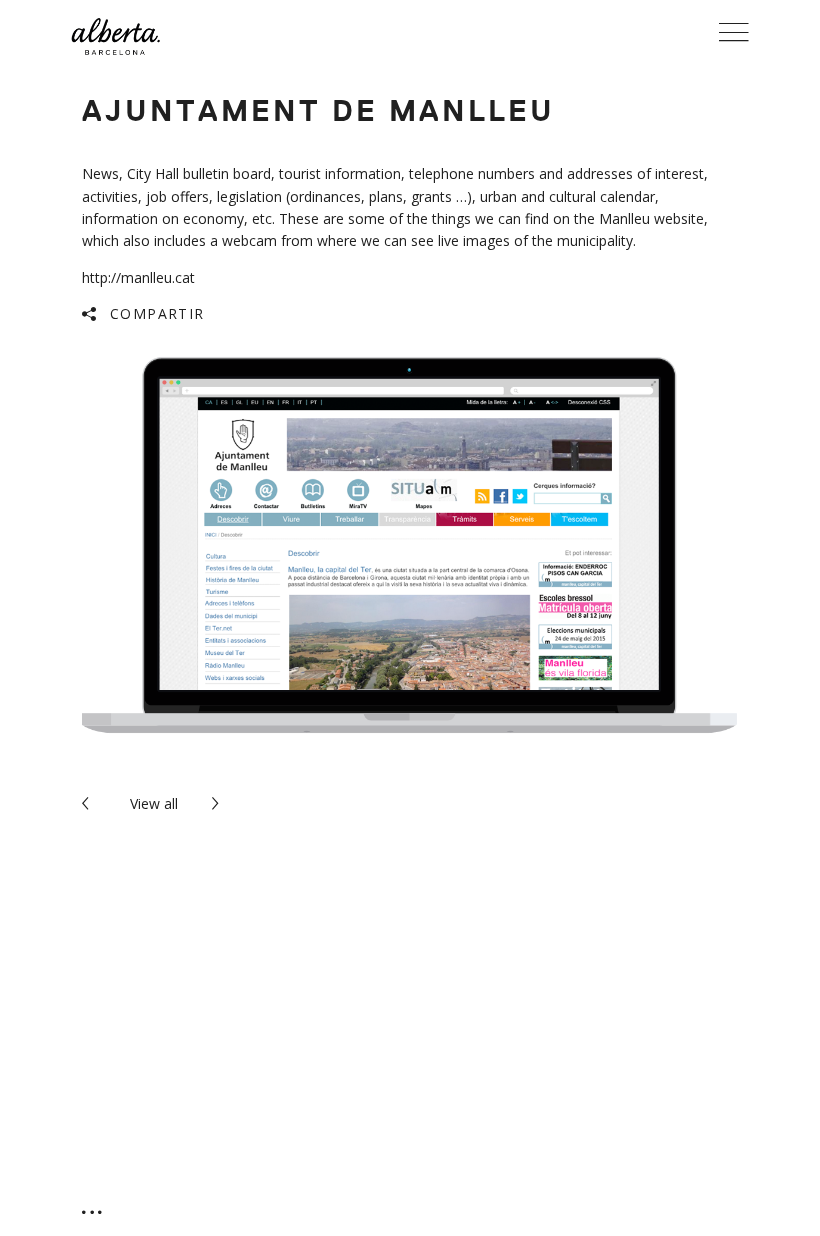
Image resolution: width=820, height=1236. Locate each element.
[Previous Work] (89, 803)
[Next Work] (219, 803)
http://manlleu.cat (138, 277)
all (154, 803)
